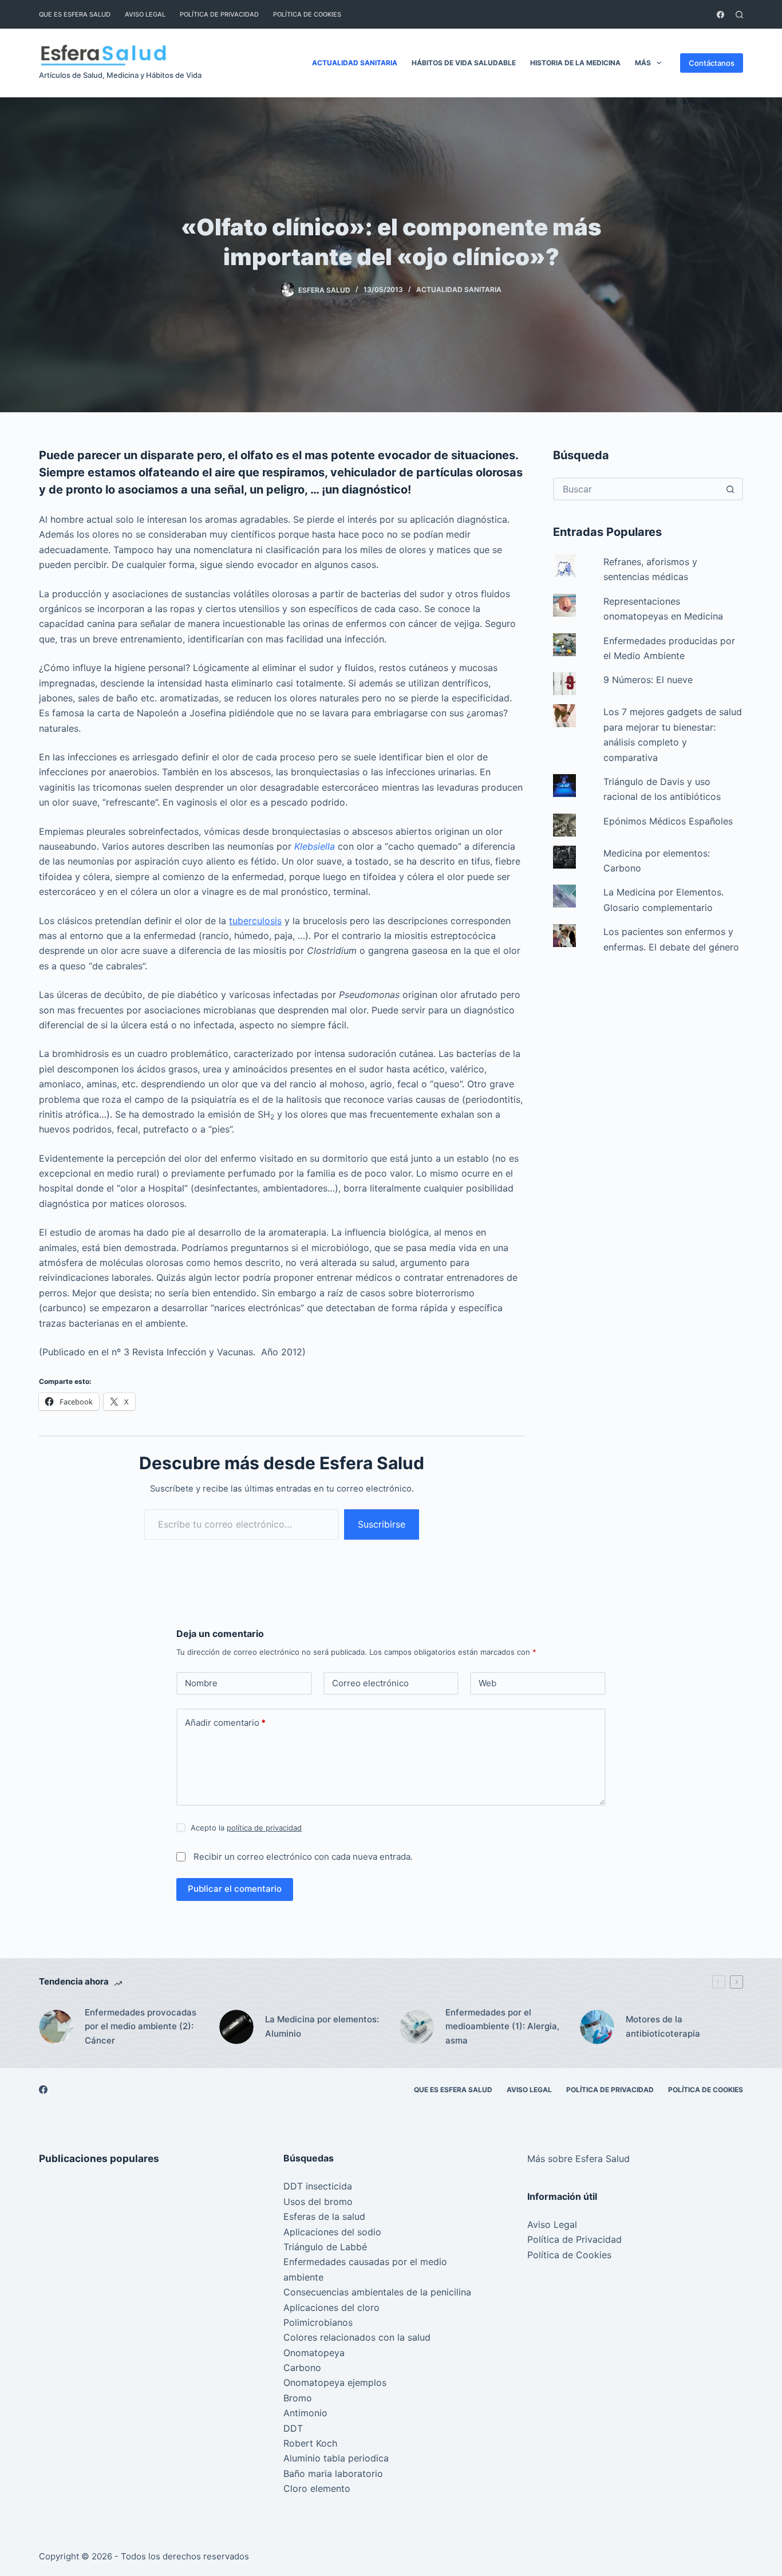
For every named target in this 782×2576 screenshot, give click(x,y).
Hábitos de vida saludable (464, 63)
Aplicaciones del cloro (331, 2307)
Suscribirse (382, 1524)
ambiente (303, 2277)
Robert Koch (310, 2443)
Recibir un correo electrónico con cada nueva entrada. (303, 1857)
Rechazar (116, 2543)
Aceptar (57, 2543)
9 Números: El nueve (648, 680)
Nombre (201, 1683)
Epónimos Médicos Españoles (668, 821)
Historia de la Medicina (575, 63)
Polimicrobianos (318, 2322)
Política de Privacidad (219, 14)
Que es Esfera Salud (75, 14)
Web (487, 1683)
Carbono (302, 2368)
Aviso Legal (145, 14)
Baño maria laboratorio (333, 2474)
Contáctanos (712, 63)
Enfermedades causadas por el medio (365, 2262)
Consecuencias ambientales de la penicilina (377, 2292)
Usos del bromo (318, 2202)
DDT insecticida (318, 2186)
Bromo (298, 2398)
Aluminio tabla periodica (336, 2458)
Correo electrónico (370, 1683)
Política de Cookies (307, 14)
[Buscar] (739, 15)
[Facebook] (720, 15)
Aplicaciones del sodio (332, 2232)
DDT (293, 2428)
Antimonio (305, 2413)
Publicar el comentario (235, 1889)
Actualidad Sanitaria (355, 63)
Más (643, 63)
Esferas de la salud (324, 2216)
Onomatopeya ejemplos (335, 2382)
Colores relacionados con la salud (357, 2337)
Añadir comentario (225, 1723)
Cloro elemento (317, 2488)
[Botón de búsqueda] (730, 489)
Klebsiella (315, 846)
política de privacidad (264, 1828)
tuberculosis (255, 921)
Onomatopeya (314, 2353)
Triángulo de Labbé (325, 2247)
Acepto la (246, 1828)
